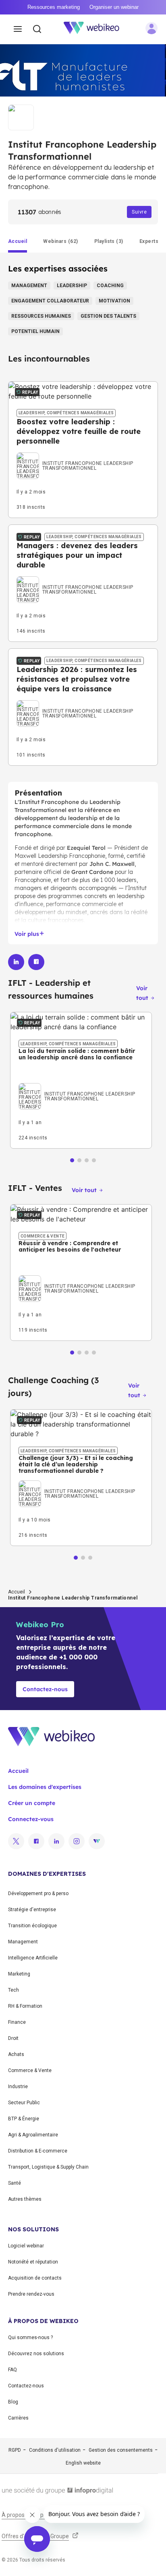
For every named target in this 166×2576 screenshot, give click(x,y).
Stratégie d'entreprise (32, 1910)
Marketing (19, 1974)
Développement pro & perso (38, 1893)
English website (83, 2463)
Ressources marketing (54, 7)
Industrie (18, 2087)
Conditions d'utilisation (55, 2450)
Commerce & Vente (30, 2070)
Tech (13, 1990)
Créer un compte (32, 1803)
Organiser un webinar (114, 7)
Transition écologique (32, 1926)
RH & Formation (25, 2006)
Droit (13, 2038)
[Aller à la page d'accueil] (96, 29)
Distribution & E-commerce (38, 2151)
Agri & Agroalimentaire (33, 2135)
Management (23, 1942)
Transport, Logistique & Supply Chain (48, 2167)
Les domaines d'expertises (45, 1787)
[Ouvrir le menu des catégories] (18, 29)
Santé (15, 2183)
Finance (17, 2022)
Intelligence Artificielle (33, 1958)
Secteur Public (24, 2103)
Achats (16, 2054)
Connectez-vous (31, 1819)
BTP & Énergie (24, 2119)
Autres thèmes (25, 2199)
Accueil (17, 1592)
